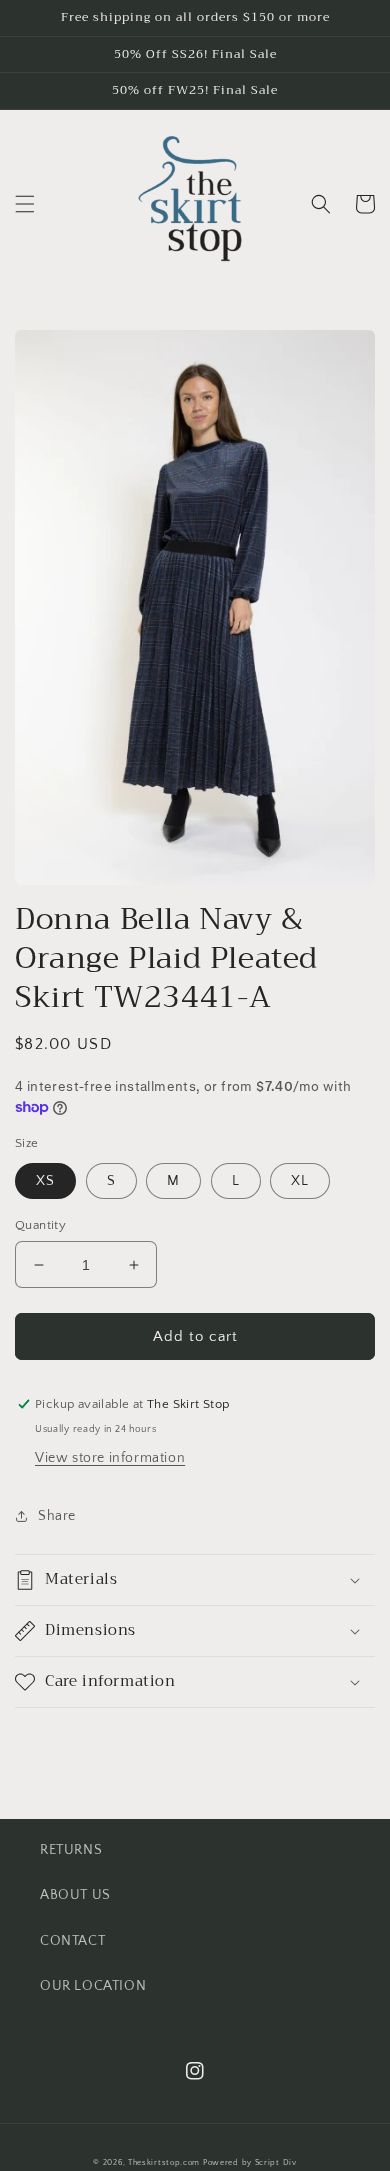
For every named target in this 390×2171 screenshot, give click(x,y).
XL (300, 1181)
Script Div (276, 2162)
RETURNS (71, 1850)
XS (45, 1181)
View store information (110, 1458)
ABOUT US (75, 1895)
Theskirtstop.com (164, 2162)
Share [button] (57, 1516)
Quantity (40, 1225)
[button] (25, 204)
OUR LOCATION (93, 1986)
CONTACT (72, 1941)
